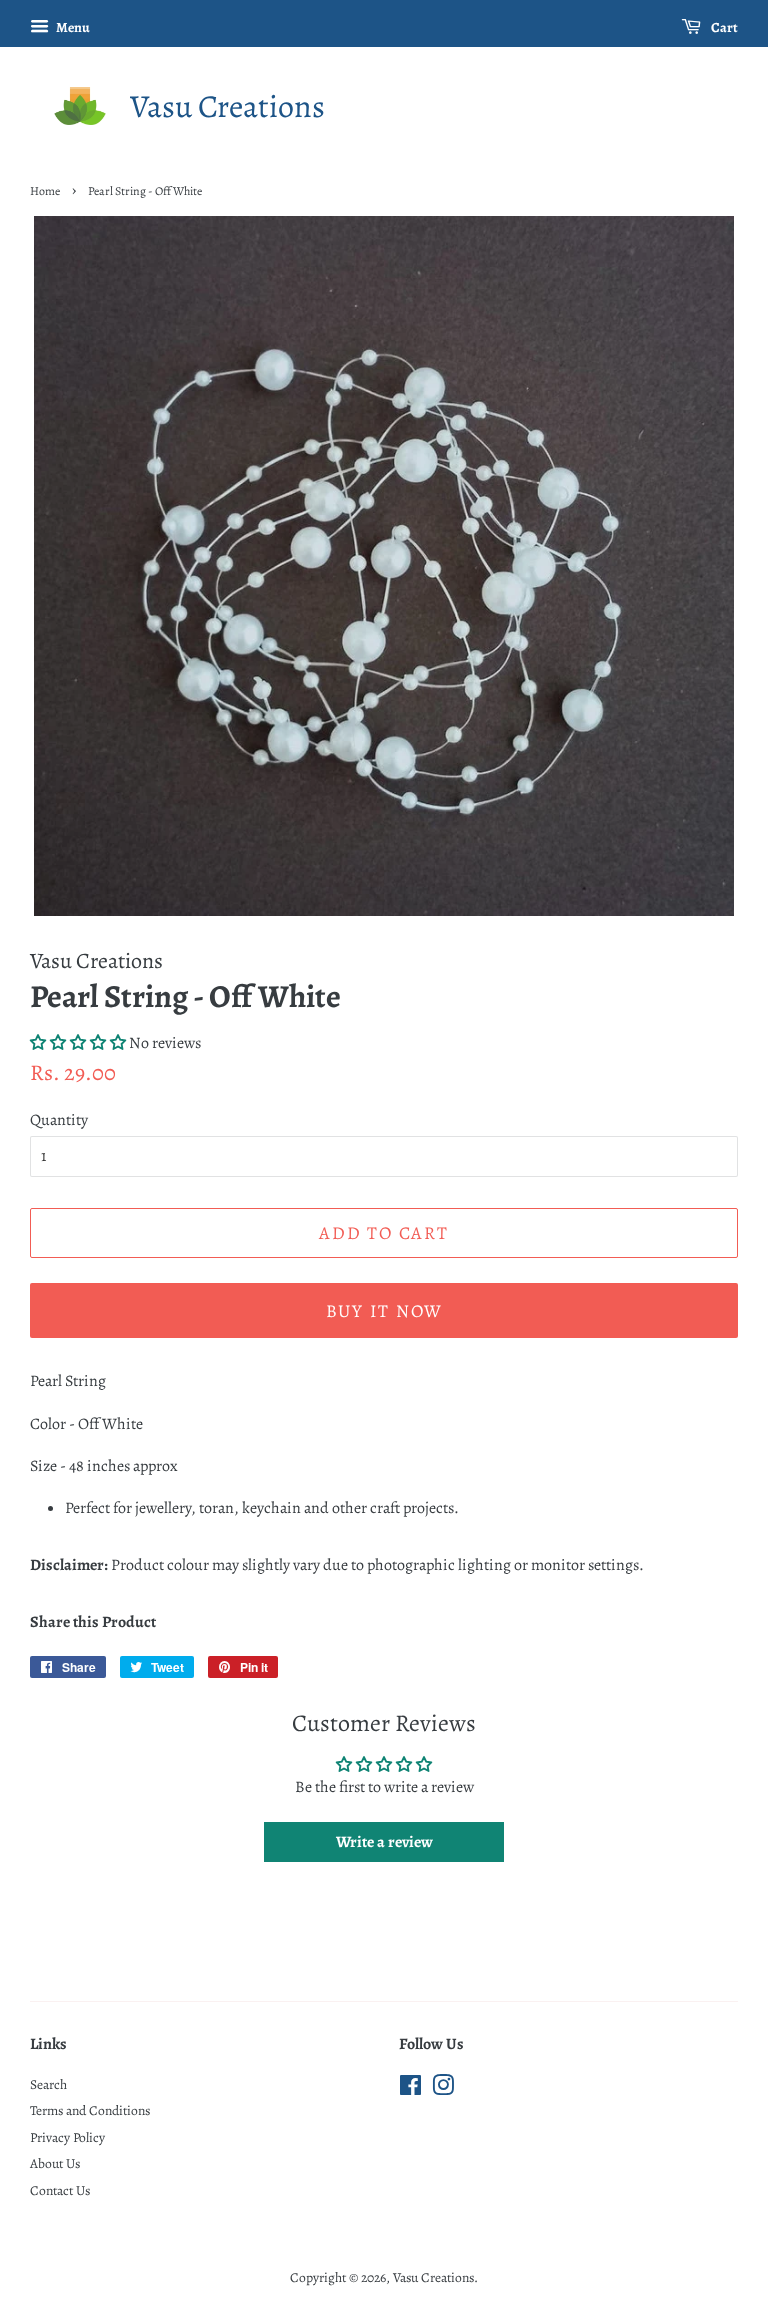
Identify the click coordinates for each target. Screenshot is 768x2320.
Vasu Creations (227, 106)
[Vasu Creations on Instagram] (443, 2089)
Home (45, 191)
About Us (55, 2163)
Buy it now (384, 1311)
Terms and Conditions (90, 2110)
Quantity (59, 1120)
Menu (72, 27)
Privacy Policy (67, 2137)
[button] (78, 1043)
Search (48, 2084)
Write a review (384, 1842)
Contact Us (60, 2190)
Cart (723, 27)
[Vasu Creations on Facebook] (410, 2089)
